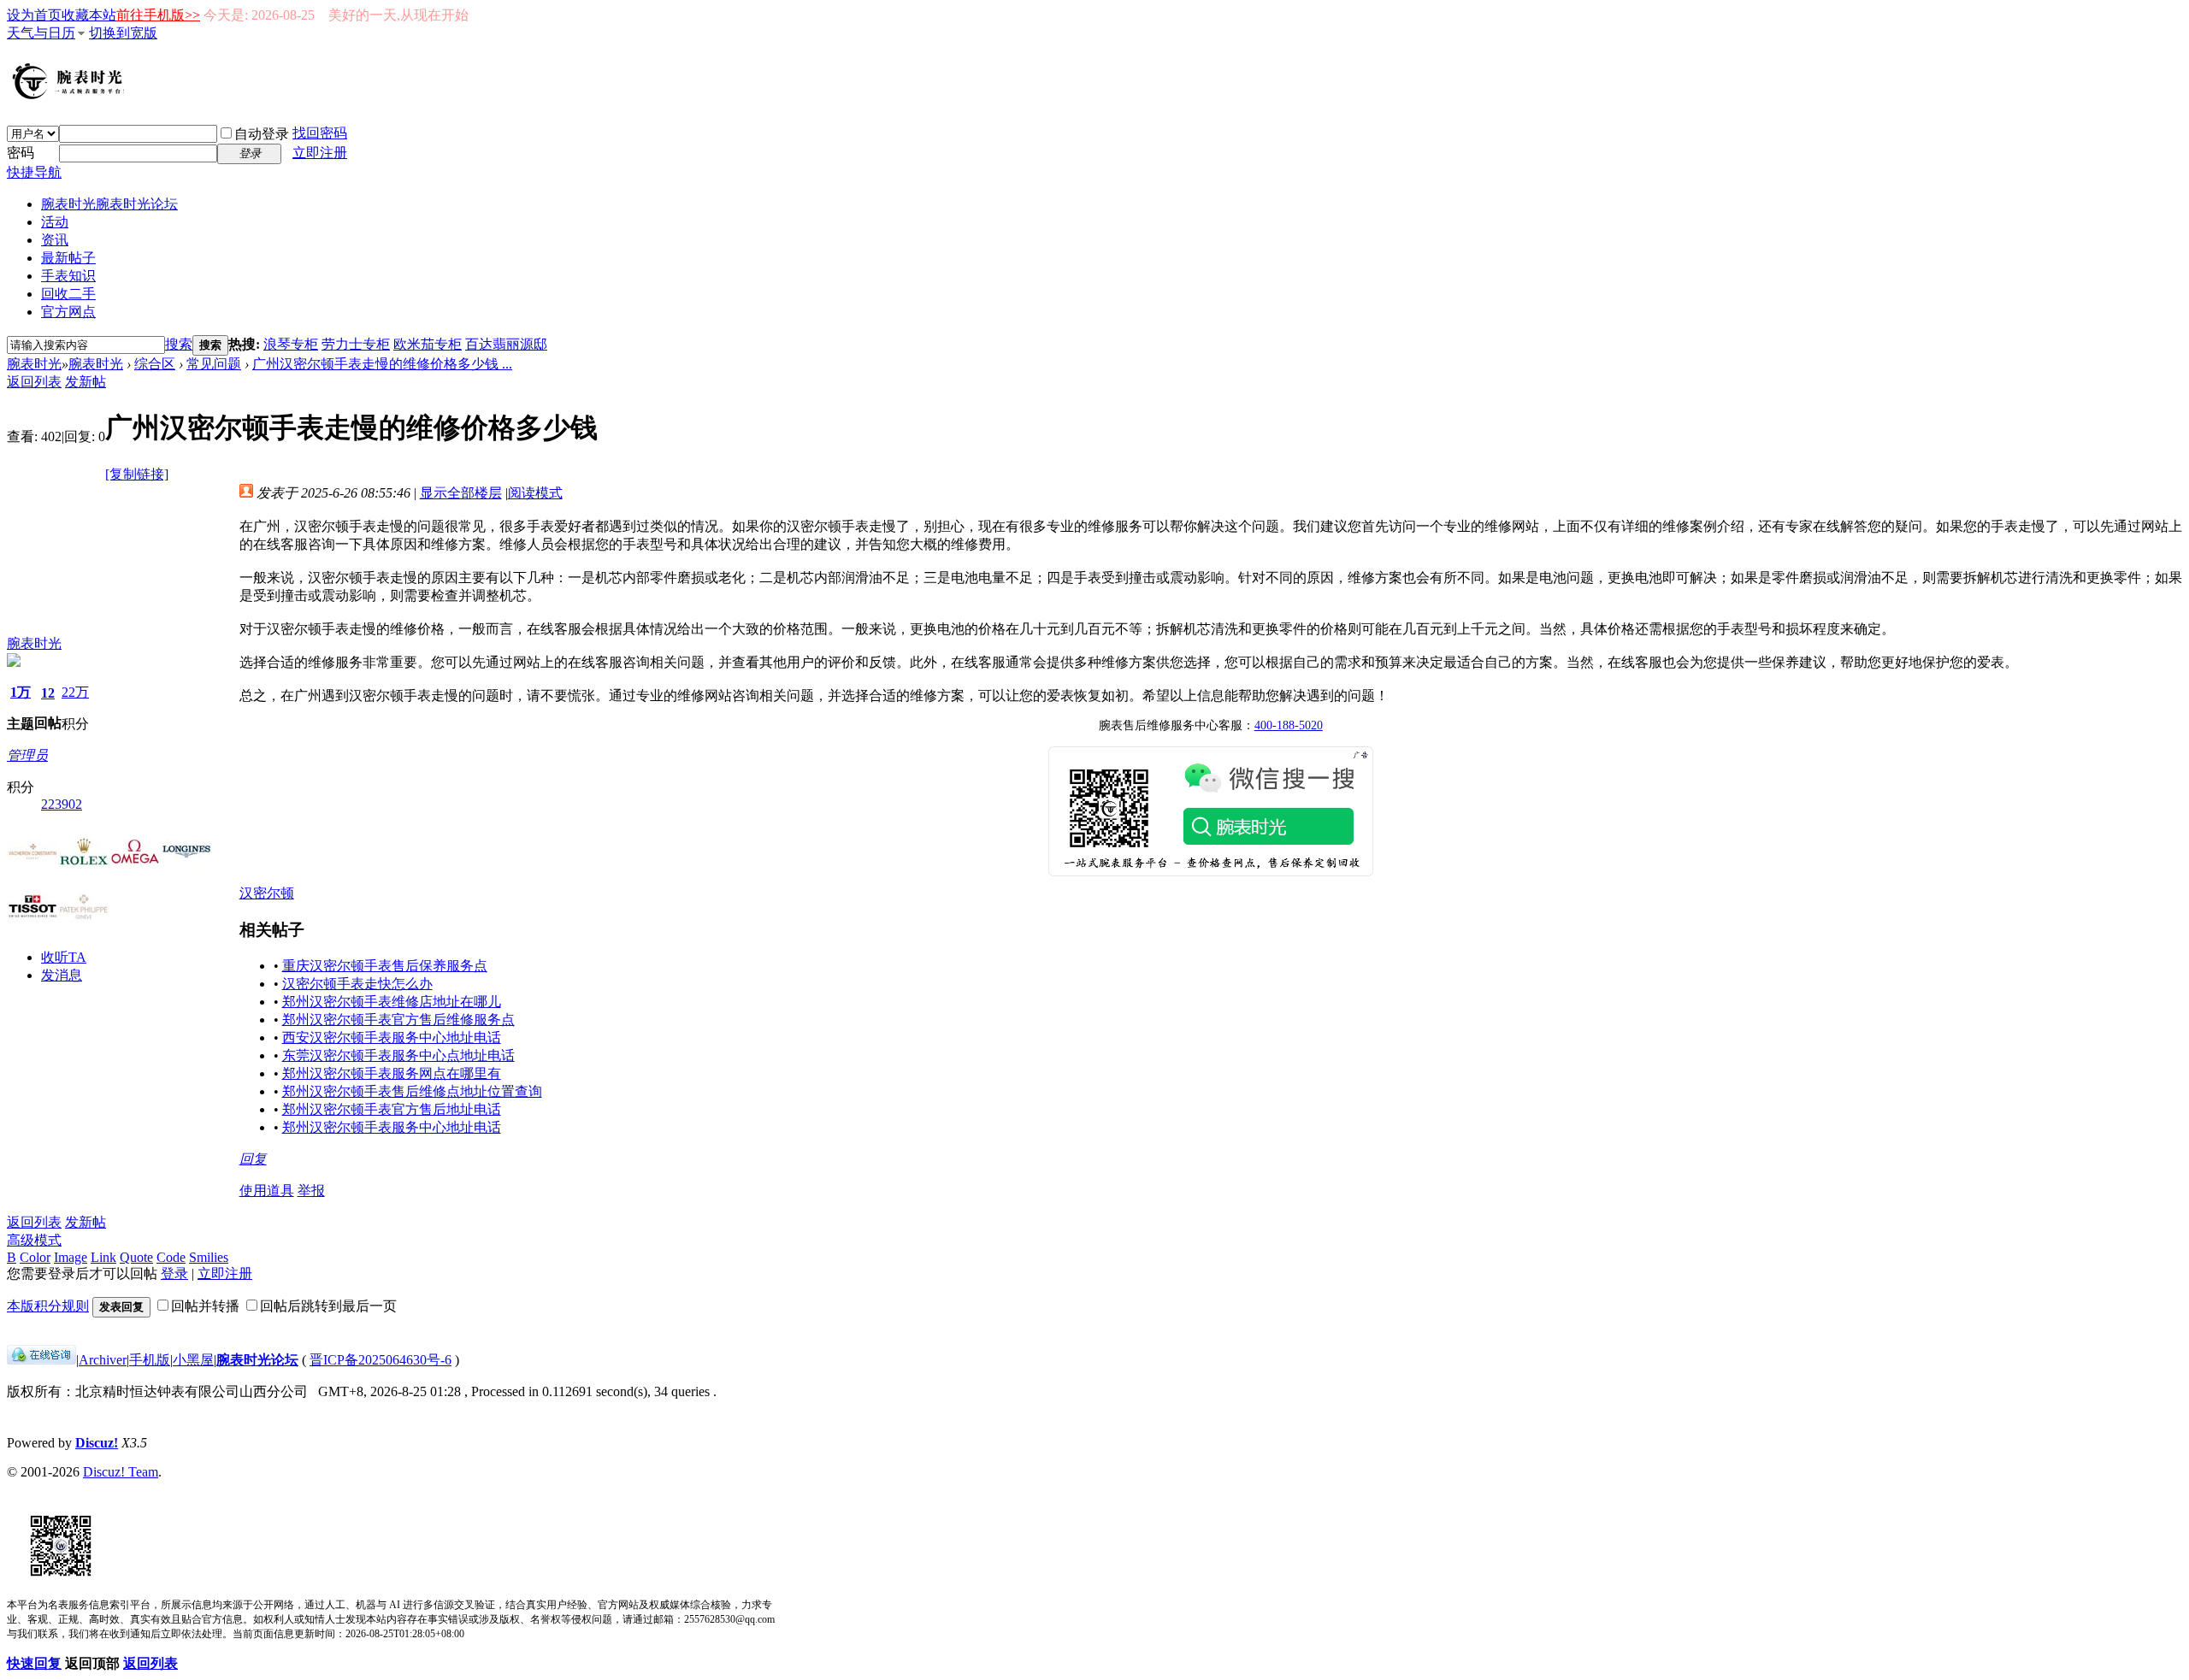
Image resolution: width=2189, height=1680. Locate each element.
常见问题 (214, 364)
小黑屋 (193, 1360)
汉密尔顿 (267, 893)
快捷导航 (34, 172)
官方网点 (68, 312)
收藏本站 (89, 15)
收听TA (64, 957)
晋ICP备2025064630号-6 (381, 1360)
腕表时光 (109, 204)
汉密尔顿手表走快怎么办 (357, 984)
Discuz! (97, 1443)
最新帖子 (68, 258)
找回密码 (320, 133)
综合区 (155, 364)
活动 (55, 222)
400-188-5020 (1289, 725)
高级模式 (34, 1240)
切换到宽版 (123, 33)
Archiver (103, 1360)
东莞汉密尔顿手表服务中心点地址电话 (398, 1055)
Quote (136, 1257)
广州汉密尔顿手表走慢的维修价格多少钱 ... (382, 364)
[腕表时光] (71, 96)
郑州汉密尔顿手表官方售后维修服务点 (398, 1020)
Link (103, 1257)
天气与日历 (41, 33)
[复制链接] (137, 474)
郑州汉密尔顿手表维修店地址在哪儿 (392, 1002)
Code (171, 1257)
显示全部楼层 (461, 493)
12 (48, 693)
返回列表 (34, 382)
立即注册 (320, 153)
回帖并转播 (205, 1306)
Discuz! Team (121, 1472)
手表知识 (68, 276)
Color (35, 1257)
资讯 (55, 240)
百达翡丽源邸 (506, 344)
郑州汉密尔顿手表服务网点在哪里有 (392, 1073)
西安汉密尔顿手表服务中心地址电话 (392, 1037)
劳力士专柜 (356, 344)
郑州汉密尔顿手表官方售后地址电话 (392, 1109)
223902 (62, 804)
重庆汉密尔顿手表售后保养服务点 (385, 966)
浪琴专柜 (291, 344)
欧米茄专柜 (428, 344)
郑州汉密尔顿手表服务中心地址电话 (392, 1127)
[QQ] (41, 1360)
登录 (174, 1273)
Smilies (209, 1257)
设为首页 (34, 15)
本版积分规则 (48, 1306)
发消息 (62, 975)
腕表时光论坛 (257, 1360)
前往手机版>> (158, 15)
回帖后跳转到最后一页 (328, 1306)
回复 (253, 1159)
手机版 (150, 1360)
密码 (21, 153)
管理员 (27, 755)
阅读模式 (535, 493)
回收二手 (68, 294)
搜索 (179, 344)
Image (71, 1257)
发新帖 (86, 382)
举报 (311, 1191)
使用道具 (267, 1191)
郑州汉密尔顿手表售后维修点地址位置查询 (412, 1091)
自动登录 (262, 134)
